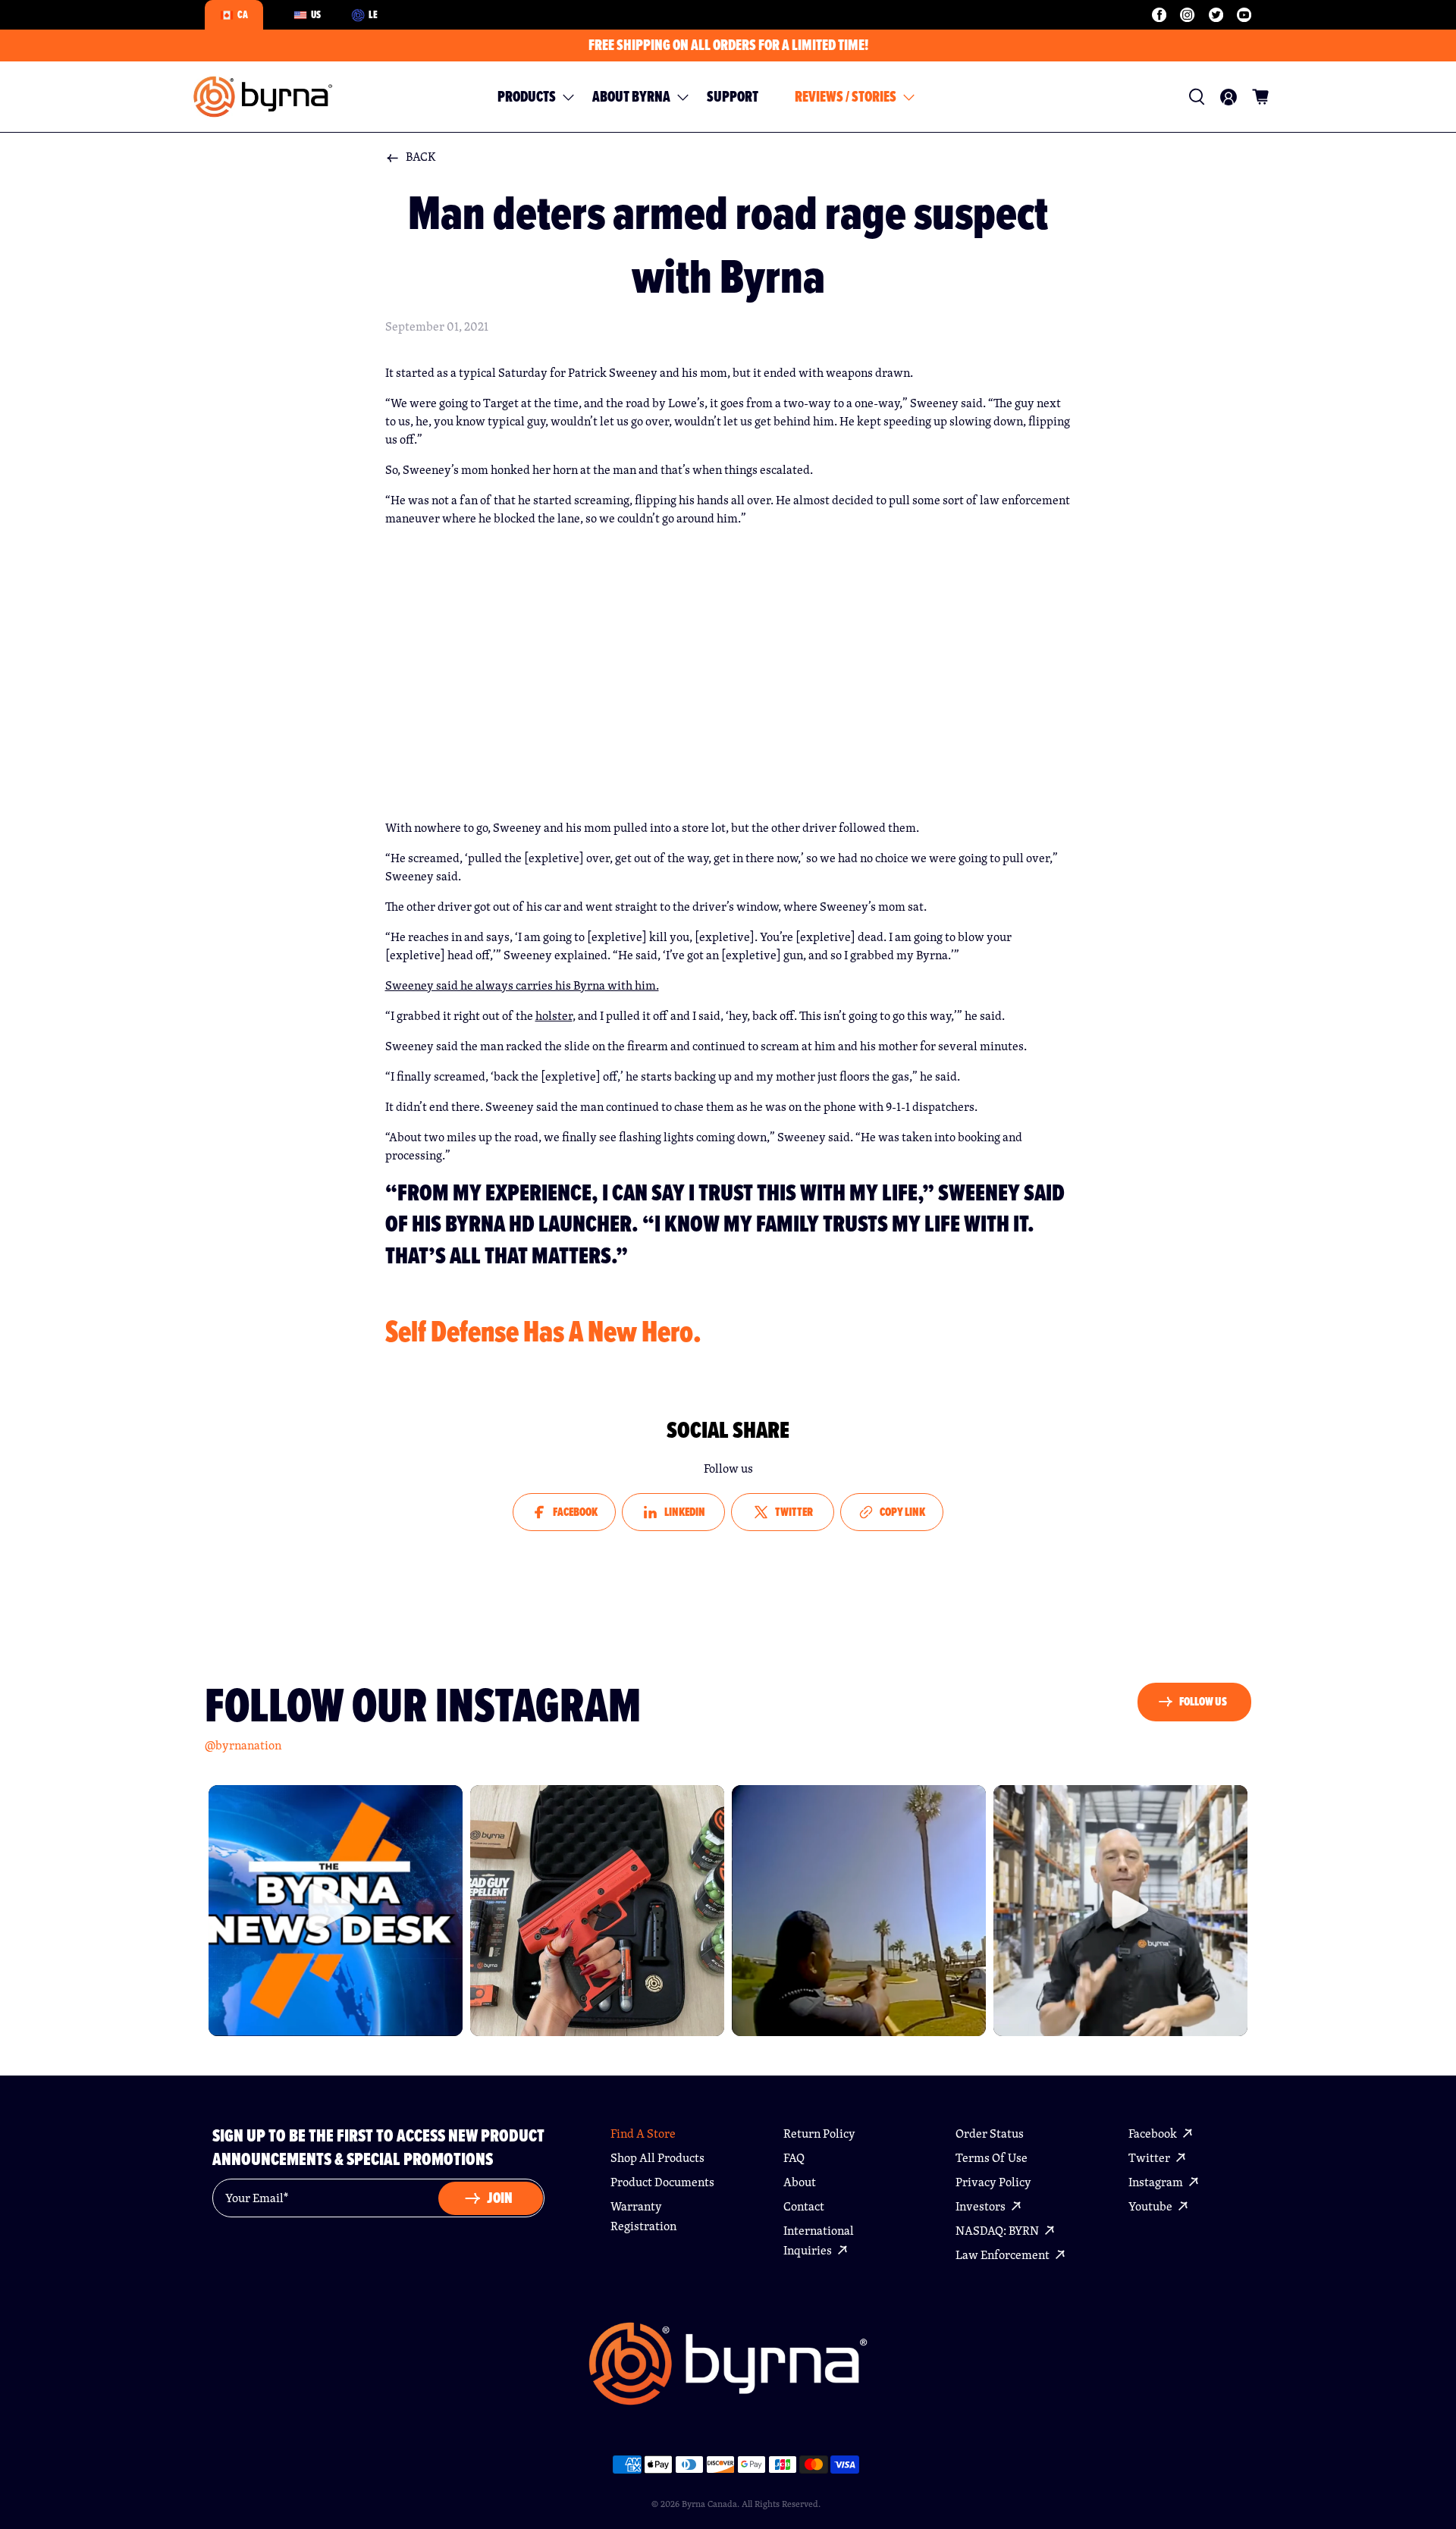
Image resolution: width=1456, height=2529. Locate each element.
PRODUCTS (527, 97)
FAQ (794, 2158)
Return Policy (819, 2134)
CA (243, 14)
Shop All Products (657, 2158)
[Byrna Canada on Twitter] (1216, 15)
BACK (421, 157)
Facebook (1154, 2134)
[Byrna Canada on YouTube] (1244, 15)
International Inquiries (819, 2240)
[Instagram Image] (336, 1911)
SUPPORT (733, 97)
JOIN (500, 2198)
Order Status (990, 2134)
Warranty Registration (643, 2216)
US (316, 14)
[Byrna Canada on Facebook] (1159, 15)
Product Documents (662, 2182)
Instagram (1157, 2182)
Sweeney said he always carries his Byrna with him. (522, 985)
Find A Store (643, 2134)
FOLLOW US (1203, 1701)
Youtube (1152, 2206)
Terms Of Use (992, 2158)
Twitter (1150, 2158)
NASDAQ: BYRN (998, 2231)
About (800, 2182)
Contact (804, 2206)
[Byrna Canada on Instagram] (1187, 15)
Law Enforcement (1004, 2255)
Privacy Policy (993, 2182)
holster (554, 1016)
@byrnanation (243, 1745)
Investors (982, 2206)
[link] (1197, 97)
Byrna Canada (709, 2504)
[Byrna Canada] (263, 97)
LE (373, 14)
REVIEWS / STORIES (846, 97)
